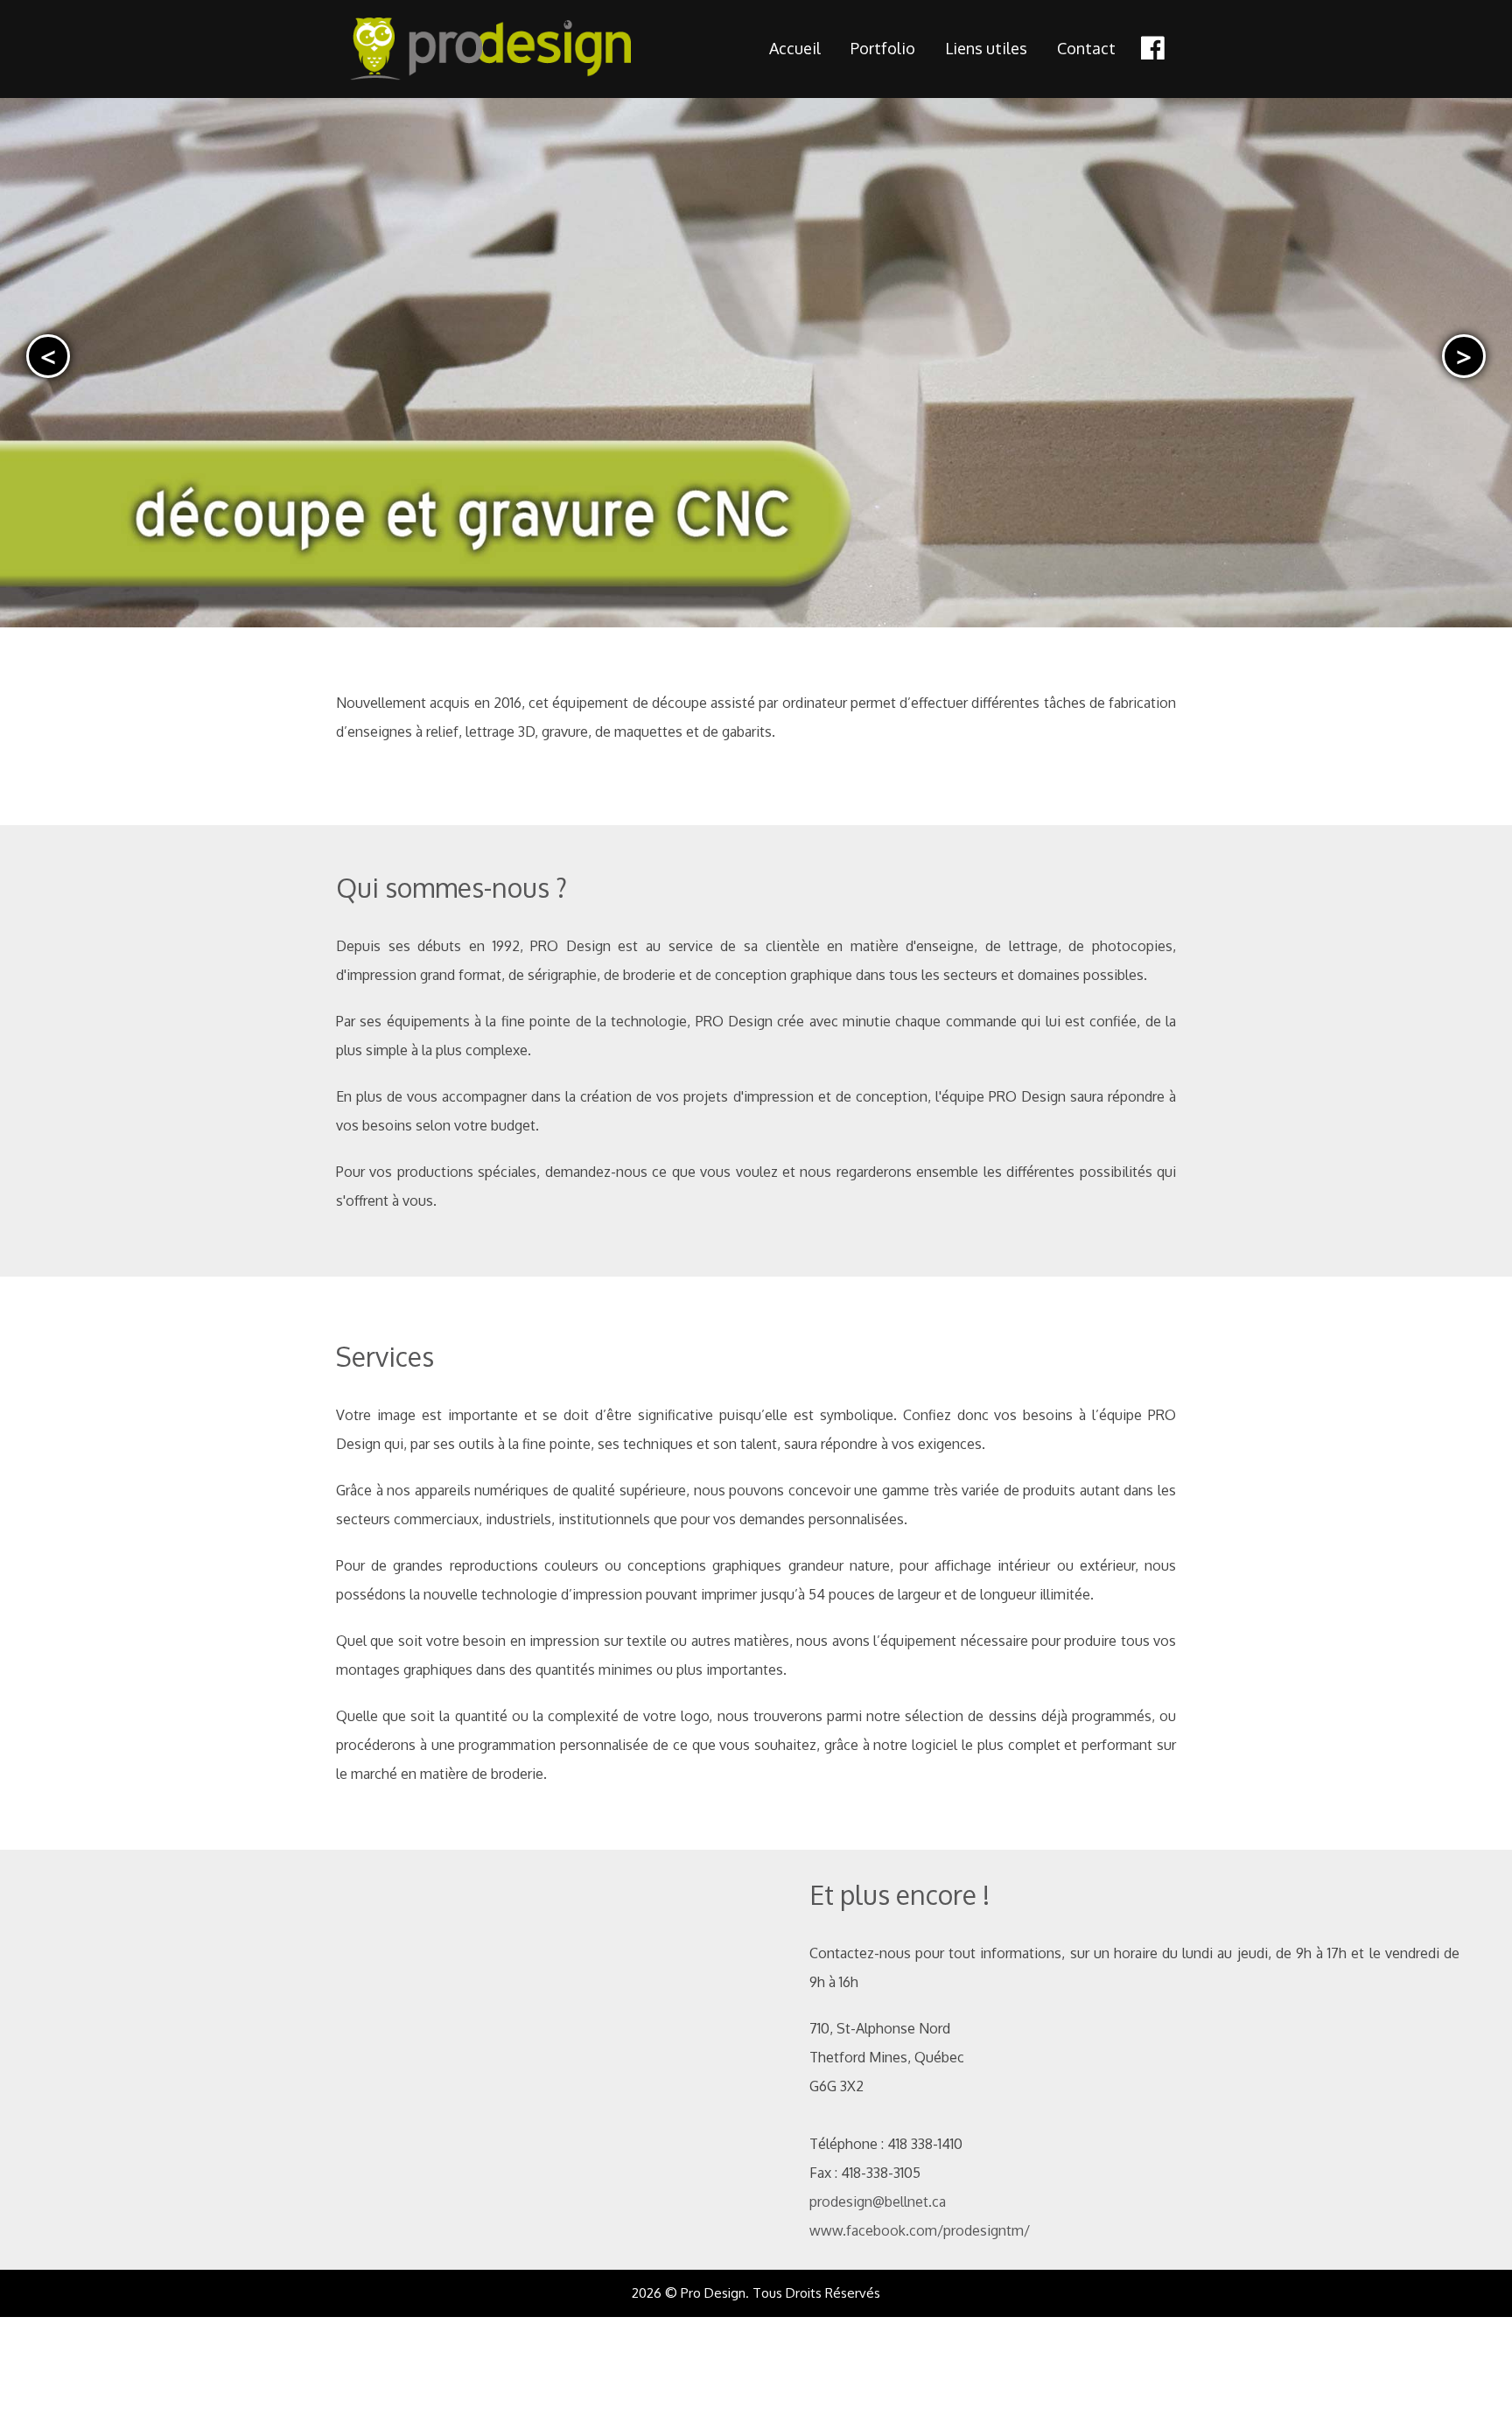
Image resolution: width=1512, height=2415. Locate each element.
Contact (1086, 48)
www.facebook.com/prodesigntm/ (920, 2230)
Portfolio (883, 48)
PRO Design (525, 49)
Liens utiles (986, 48)
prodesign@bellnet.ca (878, 2201)
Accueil (795, 48)
